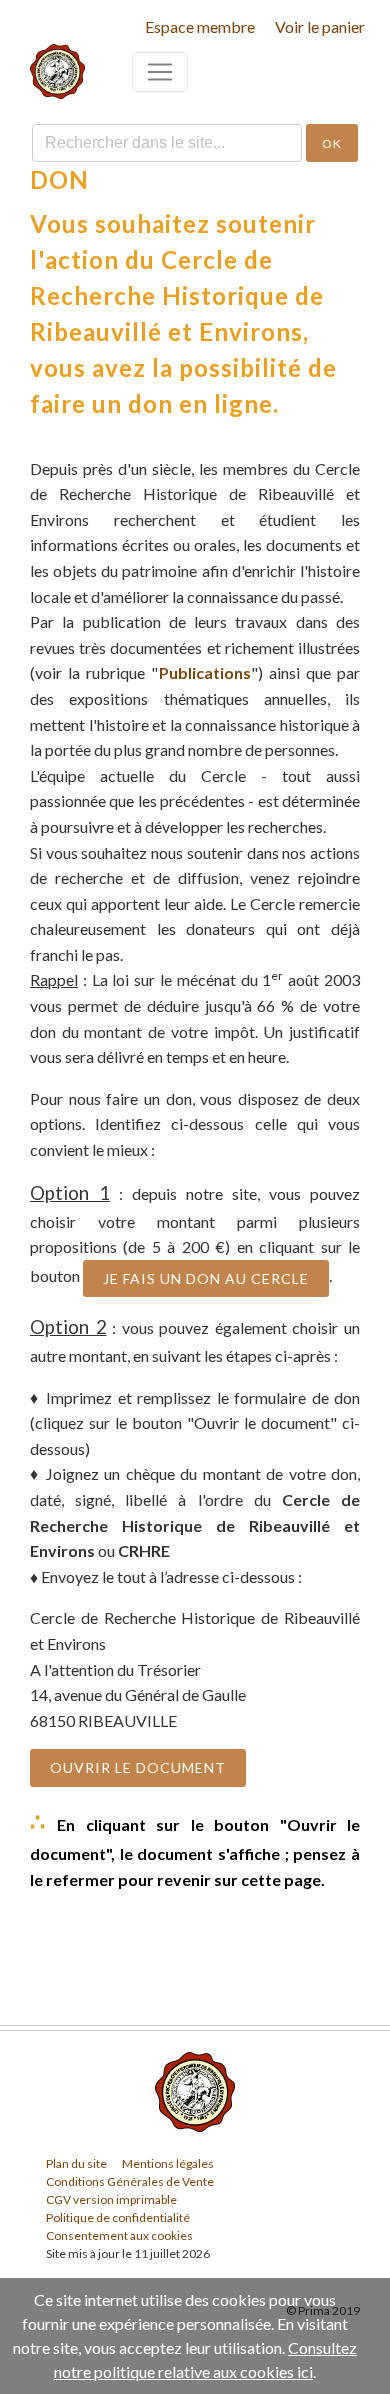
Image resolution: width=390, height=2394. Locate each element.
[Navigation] (160, 72)
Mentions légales (168, 2163)
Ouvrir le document (138, 1767)
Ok (332, 143)
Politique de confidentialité (118, 2217)
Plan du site (76, 2163)
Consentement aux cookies (119, 2235)
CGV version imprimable (111, 2199)
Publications (205, 672)
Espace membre (200, 26)
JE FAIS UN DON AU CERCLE (206, 1278)
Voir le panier (320, 26)
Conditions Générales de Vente (130, 2181)
